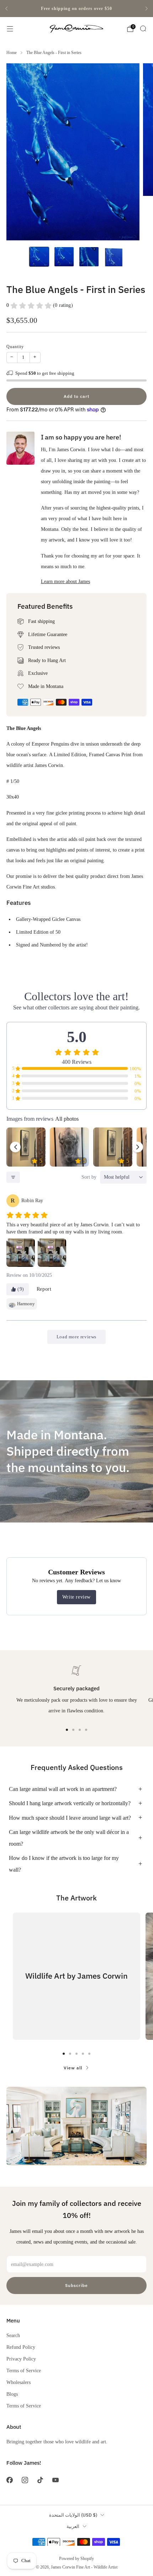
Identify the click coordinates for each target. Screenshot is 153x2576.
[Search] (143, 28)
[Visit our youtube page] (56, 2480)
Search (13, 2335)
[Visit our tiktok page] (40, 2480)
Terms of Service (24, 2370)
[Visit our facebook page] (9, 2480)
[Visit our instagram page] (25, 2480)
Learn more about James (65, 581)
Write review (76, 1597)
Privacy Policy (21, 2359)
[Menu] (10, 29)
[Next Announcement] (147, 9)
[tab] (67, 1730)
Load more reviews (76, 1337)
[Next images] (138, 1147)
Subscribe (76, 2285)
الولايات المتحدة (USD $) (73, 2515)
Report (44, 1289)
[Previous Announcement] (6, 9)
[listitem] (76, 9)
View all (73, 2068)
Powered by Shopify (76, 2559)
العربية (73, 2526)
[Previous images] (15, 1147)
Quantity (15, 347)
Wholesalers (19, 2382)
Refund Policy (21, 2347)
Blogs (12, 2394)
